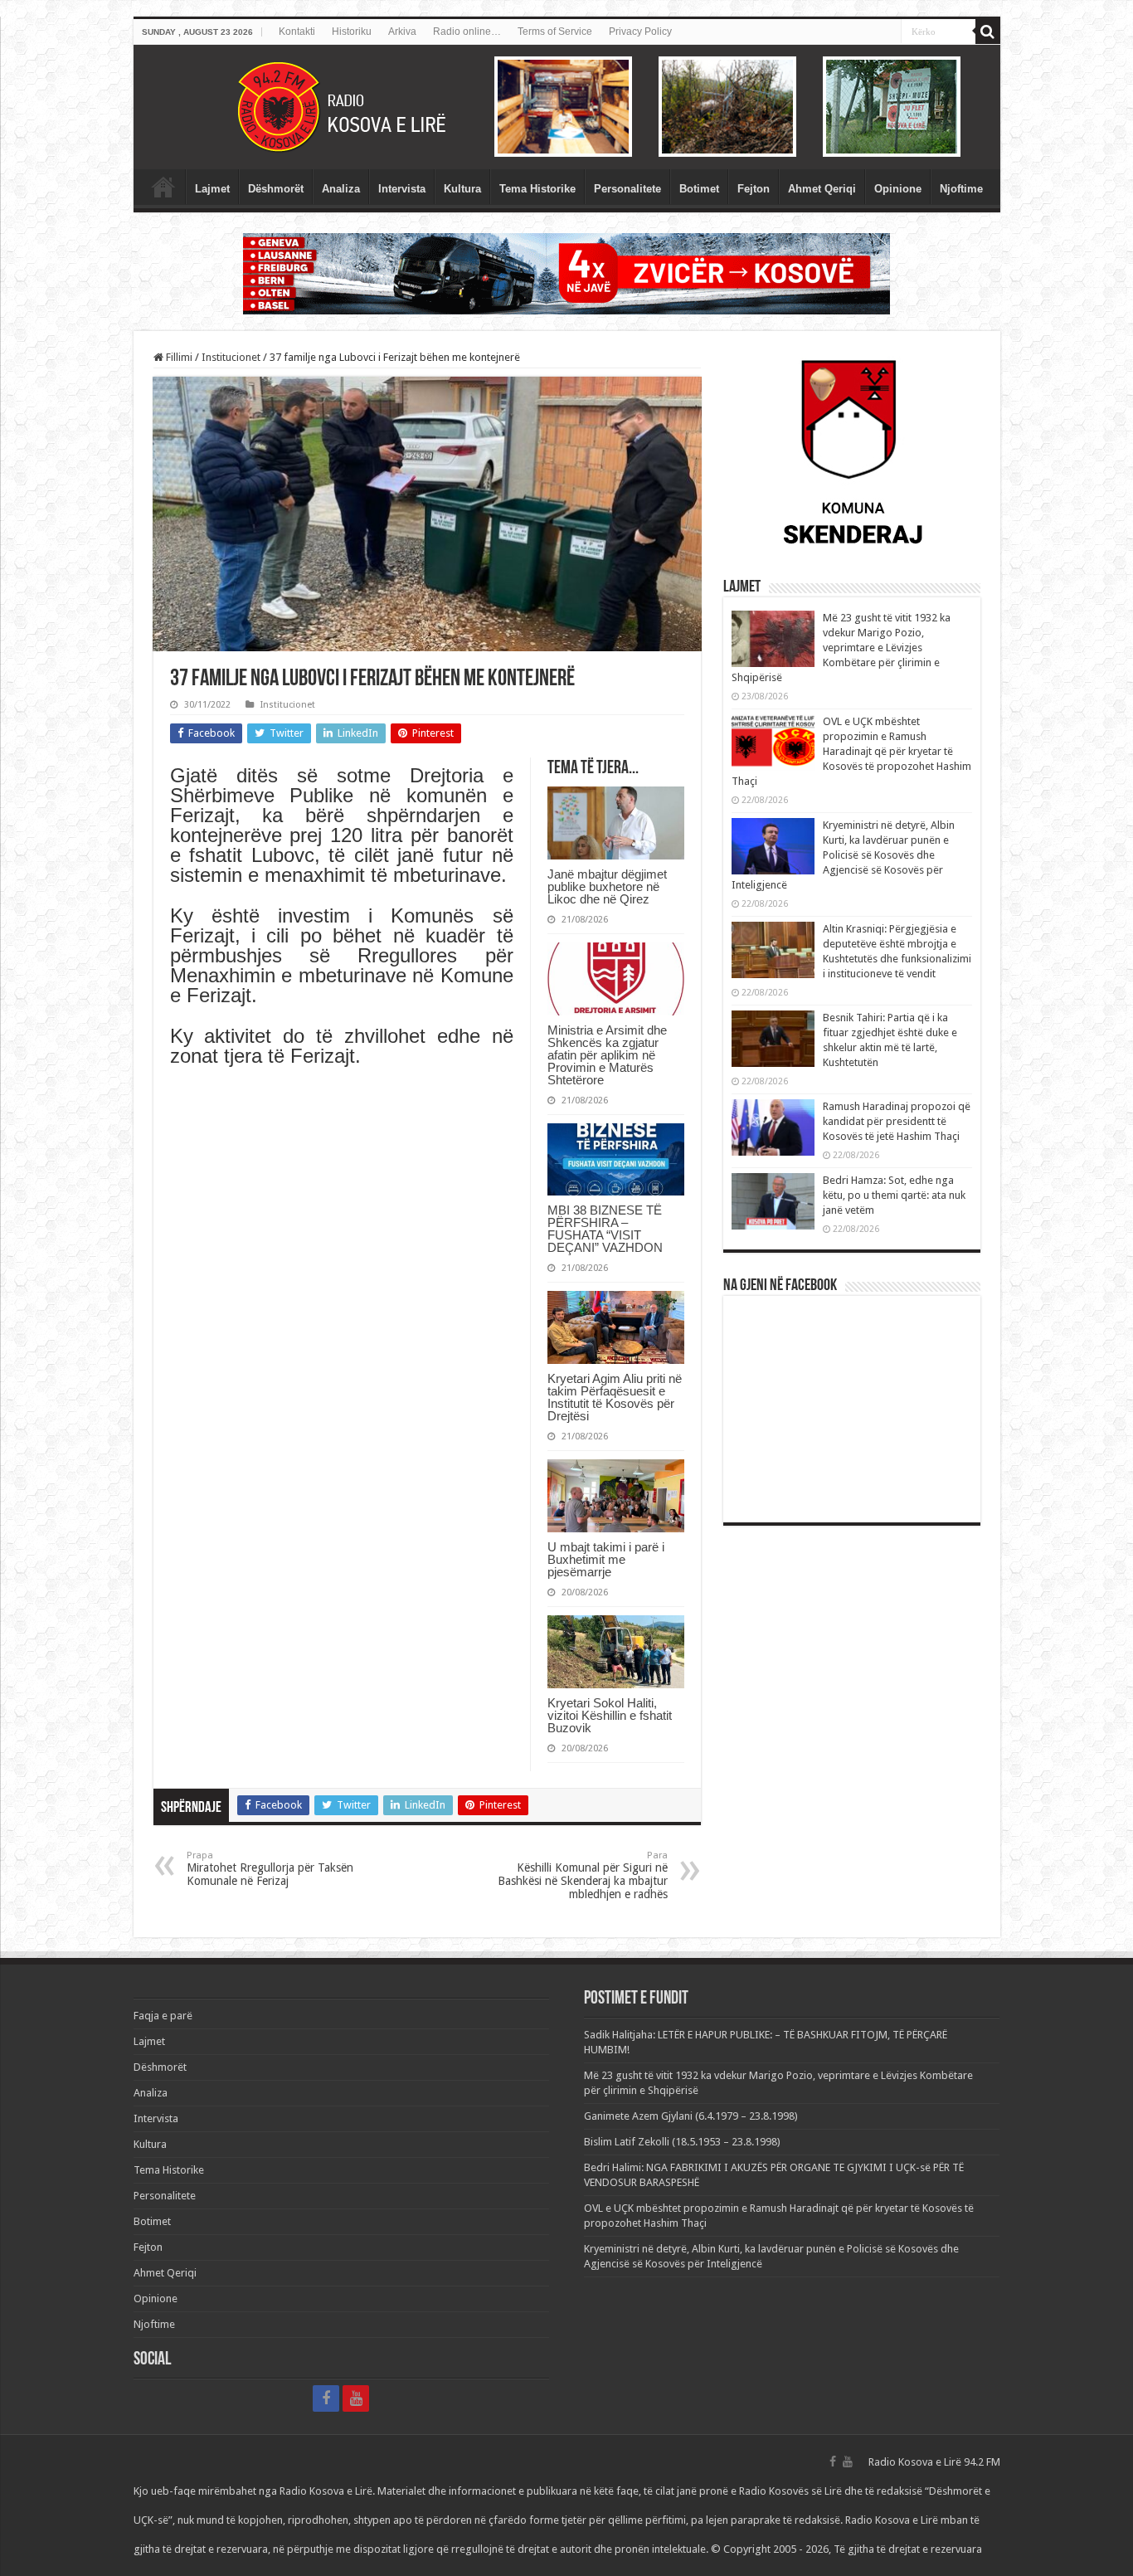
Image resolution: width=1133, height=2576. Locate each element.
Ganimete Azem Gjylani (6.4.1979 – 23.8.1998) (691, 2116)
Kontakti (297, 32)
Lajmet (212, 189)
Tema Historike (537, 189)
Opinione (898, 189)
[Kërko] (988, 32)
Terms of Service (555, 32)
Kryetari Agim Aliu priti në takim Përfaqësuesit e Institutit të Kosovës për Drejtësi (615, 1397)
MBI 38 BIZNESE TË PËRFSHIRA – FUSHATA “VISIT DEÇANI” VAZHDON (605, 1229)
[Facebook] (326, 2398)
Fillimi (178, 357)
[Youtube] (356, 2398)
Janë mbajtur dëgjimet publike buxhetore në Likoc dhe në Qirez (607, 886)
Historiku (352, 32)
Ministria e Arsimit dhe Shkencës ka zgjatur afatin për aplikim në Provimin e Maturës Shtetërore (607, 1055)
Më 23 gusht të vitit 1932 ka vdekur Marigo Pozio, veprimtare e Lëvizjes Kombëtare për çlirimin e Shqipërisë (841, 648)
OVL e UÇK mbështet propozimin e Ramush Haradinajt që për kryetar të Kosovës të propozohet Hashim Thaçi (851, 751)
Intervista (402, 189)
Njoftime (961, 189)
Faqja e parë (163, 187)
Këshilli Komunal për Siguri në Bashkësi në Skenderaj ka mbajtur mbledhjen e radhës (583, 1875)
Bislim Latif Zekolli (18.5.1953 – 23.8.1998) (682, 2142)
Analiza (341, 189)
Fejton (754, 189)
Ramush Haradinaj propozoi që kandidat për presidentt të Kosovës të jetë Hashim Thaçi (897, 1121)
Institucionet (231, 357)
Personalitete (627, 189)
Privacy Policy (640, 32)
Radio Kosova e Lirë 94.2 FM (934, 2462)
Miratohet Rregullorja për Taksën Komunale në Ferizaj (270, 1869)
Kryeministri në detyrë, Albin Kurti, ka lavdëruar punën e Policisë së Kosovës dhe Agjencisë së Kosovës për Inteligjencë (843, 855)
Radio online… (467, 32)
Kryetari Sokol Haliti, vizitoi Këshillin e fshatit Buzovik (610, 1715)
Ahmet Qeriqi (822, 189)
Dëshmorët (276, 189)
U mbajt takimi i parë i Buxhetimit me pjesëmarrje (606, 1559)
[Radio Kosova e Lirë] (567, 107)
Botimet (699, 189)
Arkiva (402, 32)
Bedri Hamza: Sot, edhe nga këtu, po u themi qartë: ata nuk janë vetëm (894, 1195)
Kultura (462, 189)
